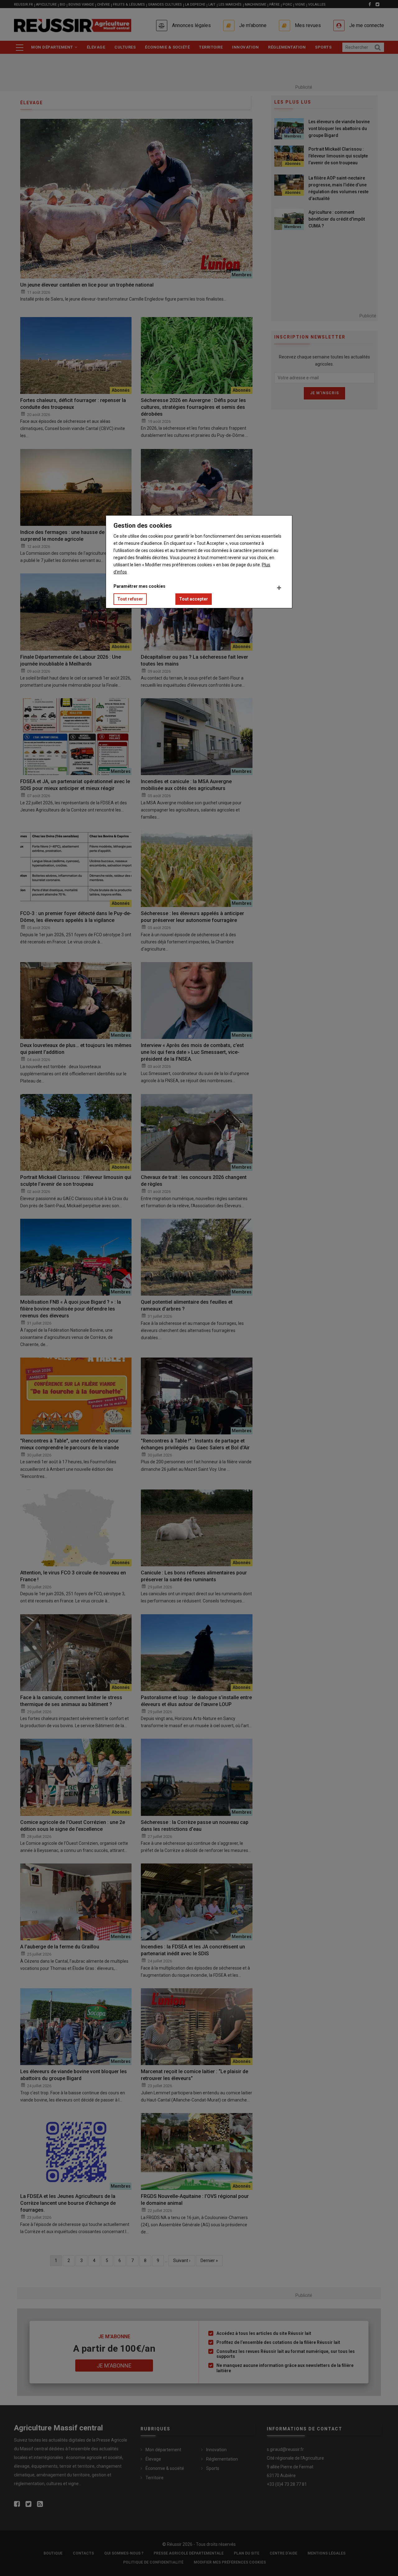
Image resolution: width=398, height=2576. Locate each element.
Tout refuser (130, 599)
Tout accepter (194, 599)
